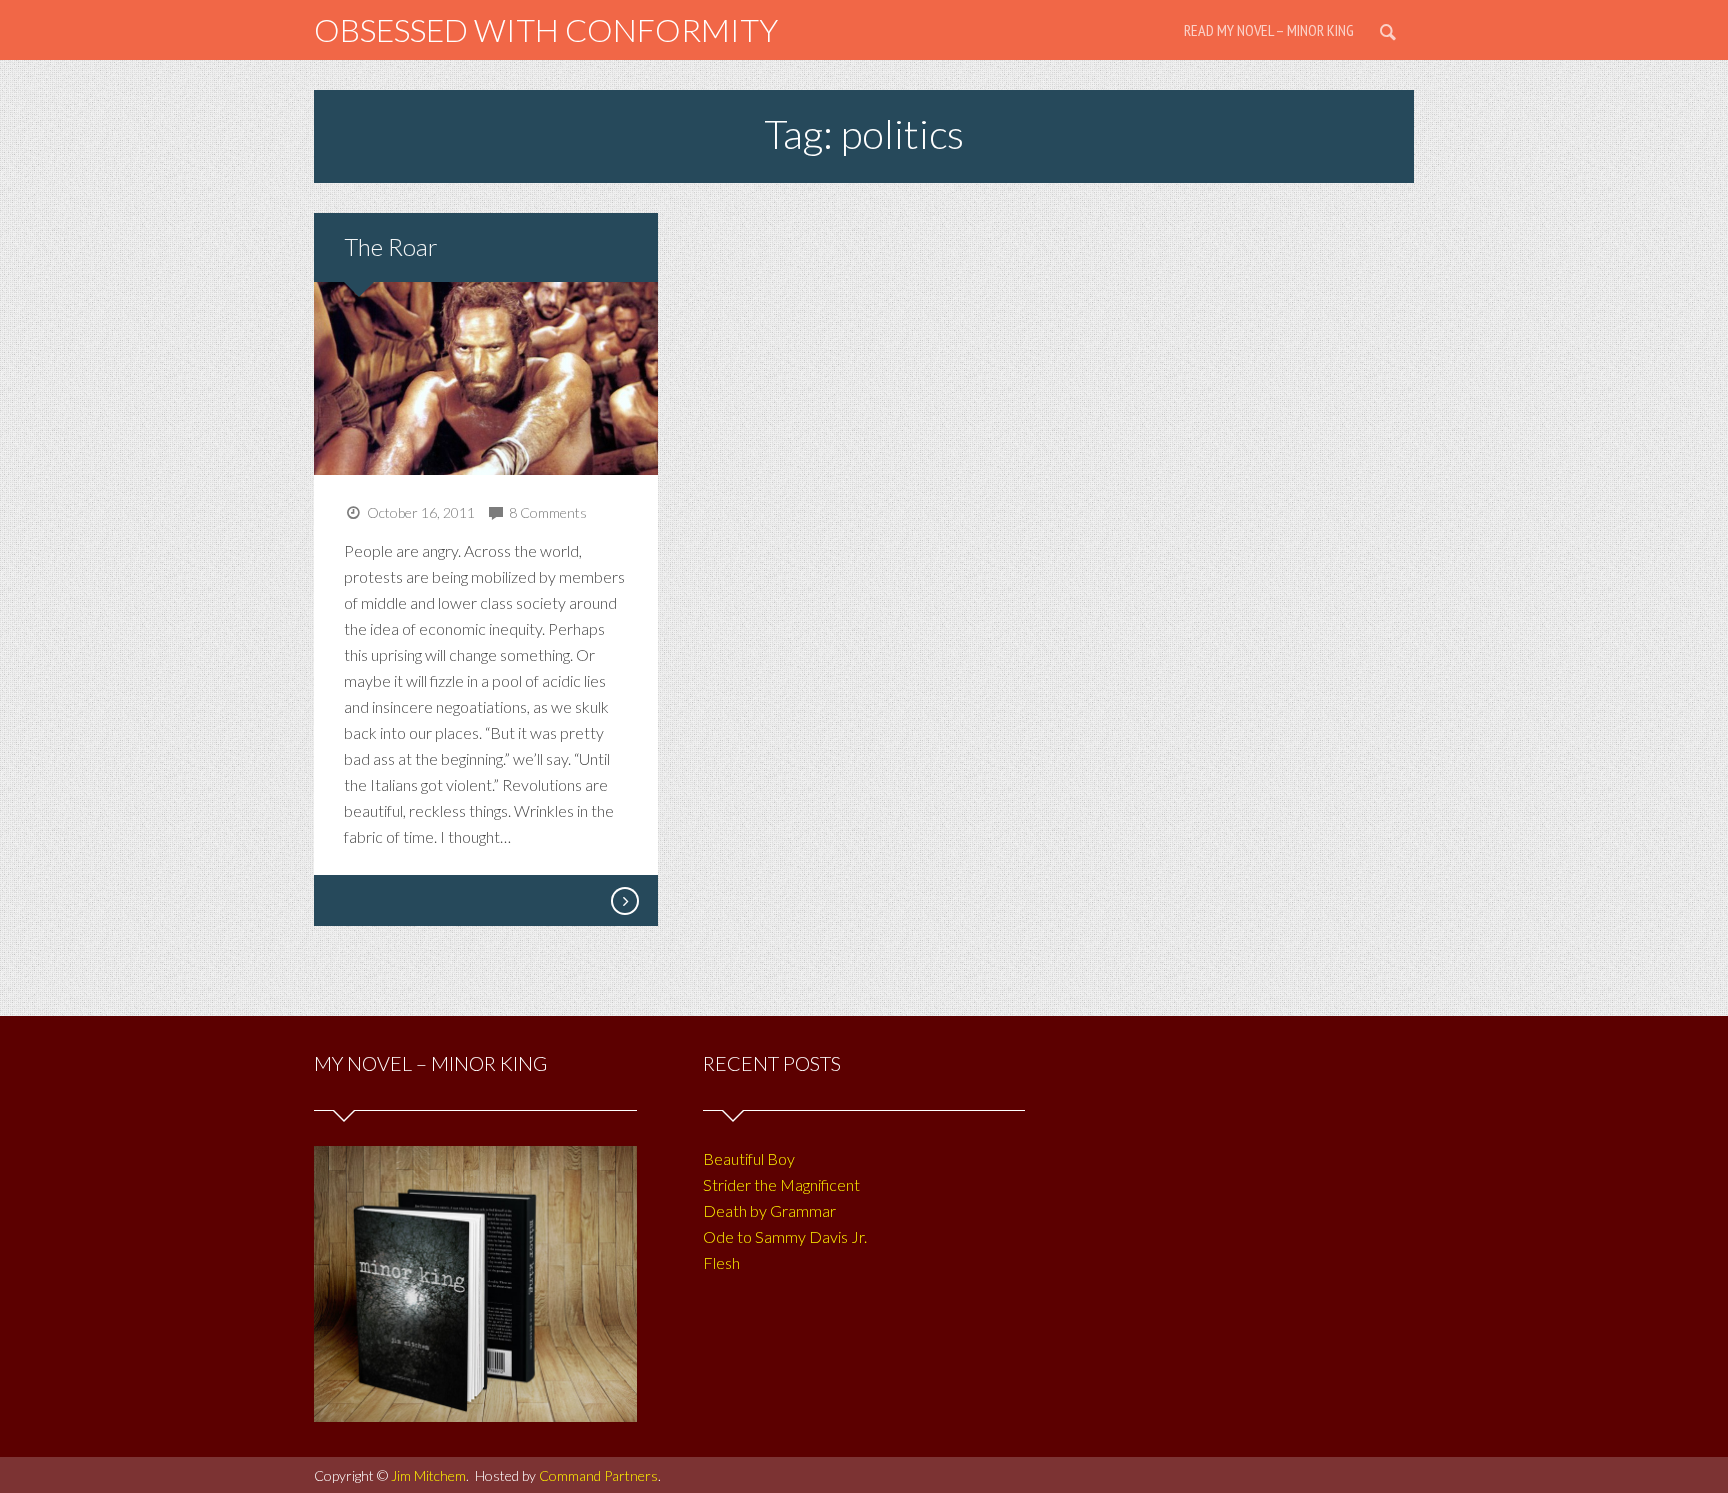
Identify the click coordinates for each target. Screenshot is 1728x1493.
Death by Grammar (769, 1210)
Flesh (721, 1262)
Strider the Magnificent (781, 1184)
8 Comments (548, 512)
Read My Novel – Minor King (1269, 30)
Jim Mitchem (428, 1475)
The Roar (391, 246)
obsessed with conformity (546, 29)
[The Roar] (624, 901)
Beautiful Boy (749, 1158)
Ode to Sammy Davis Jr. (785, 1236)
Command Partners (598, 1475)
